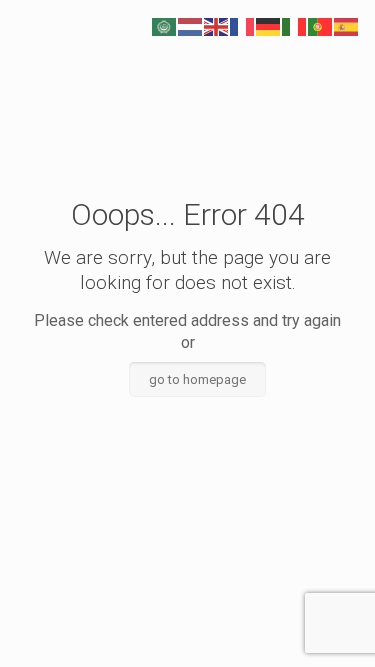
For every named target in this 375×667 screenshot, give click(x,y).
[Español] (347, 25)
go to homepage (197, 379)
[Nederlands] (191, 25)
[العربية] (165, 25)
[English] (217, 25)
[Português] (321, 25)
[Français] (243, 25)
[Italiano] (295, 25)
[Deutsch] (269, 25)
